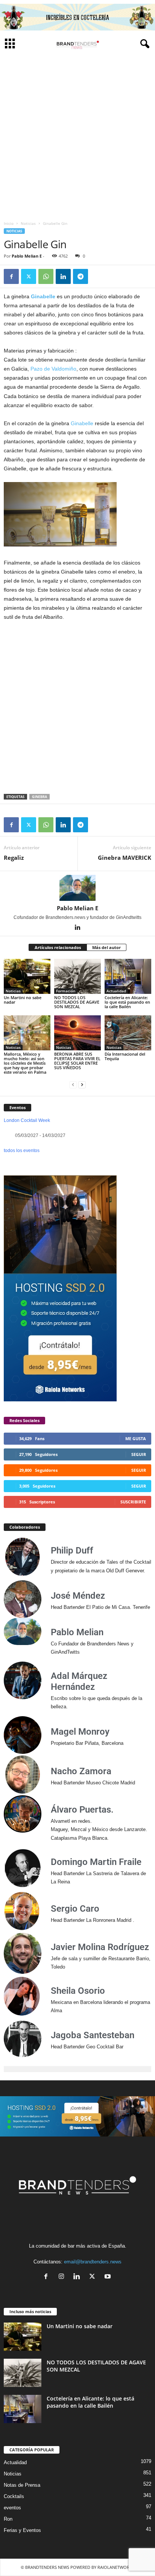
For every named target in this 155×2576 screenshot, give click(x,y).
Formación (66, 991)
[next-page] (82, 1085)
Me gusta (136, 1438)
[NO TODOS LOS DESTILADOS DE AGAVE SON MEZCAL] (77, 976)
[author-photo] (77, 888)
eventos (12, 2508)
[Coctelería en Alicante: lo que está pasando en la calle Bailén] (128, 976)
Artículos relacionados (58, 947)
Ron (8, 2519)
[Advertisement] (77, 136)
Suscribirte (133, 1502)
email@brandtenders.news (93, 2262)
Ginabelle (82, 423)
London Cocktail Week (27, 1120)
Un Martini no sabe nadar (23, 1000)
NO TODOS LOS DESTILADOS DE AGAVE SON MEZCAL (77, 1002)
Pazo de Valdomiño (53, 369)
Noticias (28, 223)
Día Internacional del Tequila (125, 1056)
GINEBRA (40, 797)
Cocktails (14, 2496)
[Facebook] (11, 276)
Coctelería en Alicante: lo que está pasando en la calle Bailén (127, 1002)
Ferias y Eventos (22, 2530)
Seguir (139, 1454)
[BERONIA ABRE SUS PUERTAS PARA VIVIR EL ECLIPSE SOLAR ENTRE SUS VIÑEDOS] (77, 1033)
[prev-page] (73, 1085)
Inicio (9, 223)
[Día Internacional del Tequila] (128, 1033)
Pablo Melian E (27, 256)
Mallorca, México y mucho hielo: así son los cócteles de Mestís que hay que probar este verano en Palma (25, 1063)
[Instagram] (63, 2277)
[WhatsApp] (46, 276)
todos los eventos (22, 1151)
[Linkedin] (63, 276)
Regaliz (14, 858)
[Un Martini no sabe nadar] (27, 976)
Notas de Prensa (22, 2485)
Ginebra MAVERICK (125, 858)
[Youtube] (109, 2277)
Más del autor (106, 947)
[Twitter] (29, 276)
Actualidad (116, 991)
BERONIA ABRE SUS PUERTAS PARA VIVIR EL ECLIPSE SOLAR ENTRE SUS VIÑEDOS (77, 1061)
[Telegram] (81, 276)
